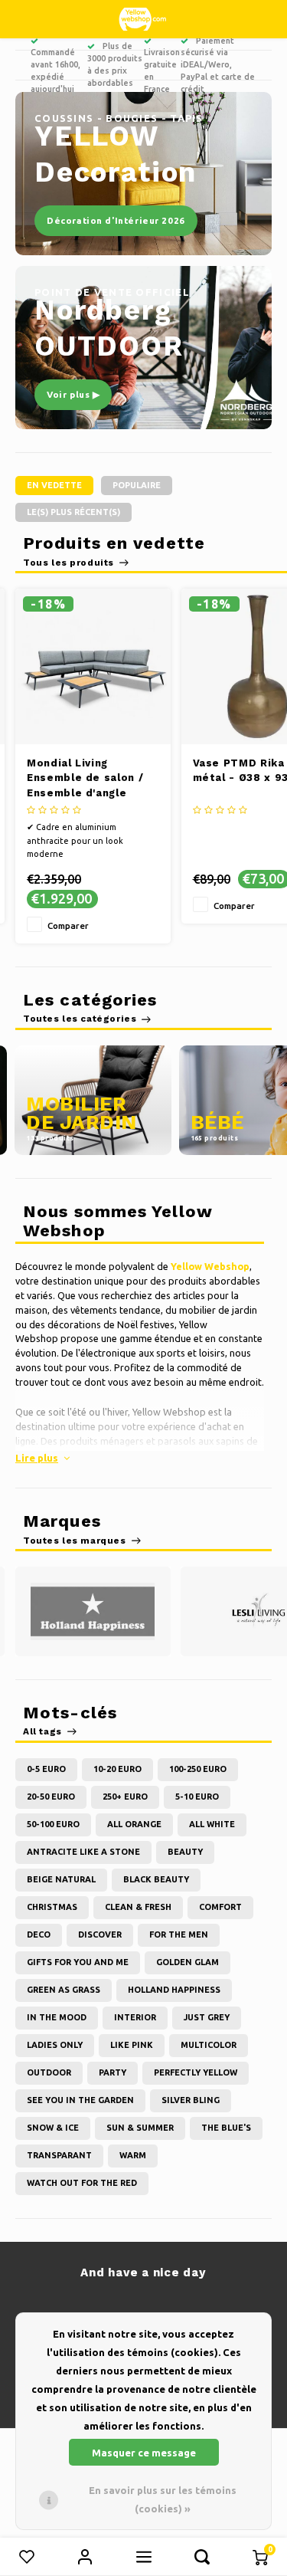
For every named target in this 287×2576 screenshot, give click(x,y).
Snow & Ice (53, 2128)
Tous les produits (68, 563)
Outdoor (49, 2072)
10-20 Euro (117, 1769)
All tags (42, 1731)
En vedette (54, 485)
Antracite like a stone (83, 1852)
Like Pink (132, 2045)
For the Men (179, 1934)
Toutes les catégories (80, 1019)
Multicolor (209, 2045)
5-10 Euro (197, 1797)
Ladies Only (55, 2045)
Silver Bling (191, 2100)
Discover (100, 1934)
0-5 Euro (46, 1769)
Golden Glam (188, 1962)
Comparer (68, 925)
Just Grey (207, 2017)
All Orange (134, 1824)
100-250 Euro (198, 1769)
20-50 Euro (51, 1797)
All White (212, 1824)
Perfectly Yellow (196, 2072)
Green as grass (64, 1990)
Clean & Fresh (138, 1907)
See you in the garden (80, 2100)
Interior (135, 2017)
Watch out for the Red (82, 2183)
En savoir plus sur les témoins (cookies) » (163, 2499)
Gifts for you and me (78, 1962)
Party (113, 2072)
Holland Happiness (174, 1990)
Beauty (185, 1852)
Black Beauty (156, 1879)
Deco (39, 1934)
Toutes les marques (75, 1541)
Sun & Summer (140, 2128)
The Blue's (226, 2128)
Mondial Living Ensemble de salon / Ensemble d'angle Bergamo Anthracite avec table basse (85, 779)
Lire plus (37, 1458)
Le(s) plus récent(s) (73, 512)
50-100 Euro (53, 1824)
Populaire (137, 485)
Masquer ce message (144, 2453)
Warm (133, 2155)
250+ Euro (125, 1797)
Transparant (59, 2155)
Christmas (52, 1907)
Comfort (220, 1907)
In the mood (57, 2017)
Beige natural (61, 1879)
